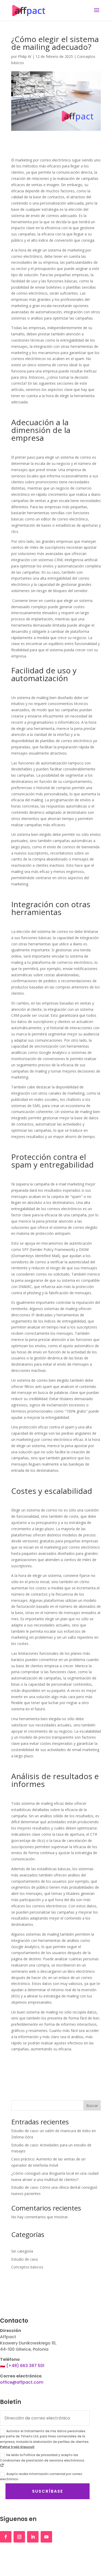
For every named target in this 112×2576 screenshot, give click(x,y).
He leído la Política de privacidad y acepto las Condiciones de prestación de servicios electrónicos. (42, 2458)
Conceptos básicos (27, 2267)
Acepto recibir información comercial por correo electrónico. (41, 2476)
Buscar (92, 2106)
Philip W (25, 56)
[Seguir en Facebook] (6, 2537)
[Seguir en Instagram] (19, 2537)
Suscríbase (48, 2491)
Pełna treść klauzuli (17, 2447)
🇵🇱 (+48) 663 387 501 (22, 2366)
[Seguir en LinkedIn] (33, 2537)
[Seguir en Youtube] (46, 2537)
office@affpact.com (22, 2382)
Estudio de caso (25, 2259)
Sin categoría (22, 2251)
